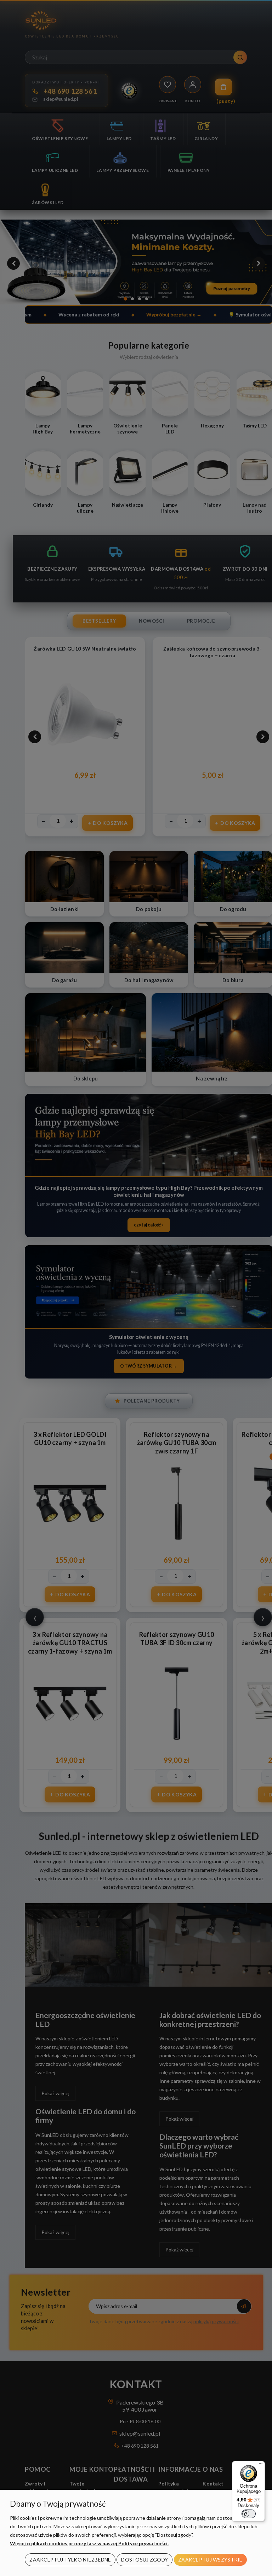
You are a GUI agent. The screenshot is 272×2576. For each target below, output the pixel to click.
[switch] (249, 2514)
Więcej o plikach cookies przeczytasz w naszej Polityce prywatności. (89, 2543)
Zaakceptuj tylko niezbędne (70, 2560)
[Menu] (261, 2465)
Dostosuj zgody (144, 2560)
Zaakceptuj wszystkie (210, 2560)
